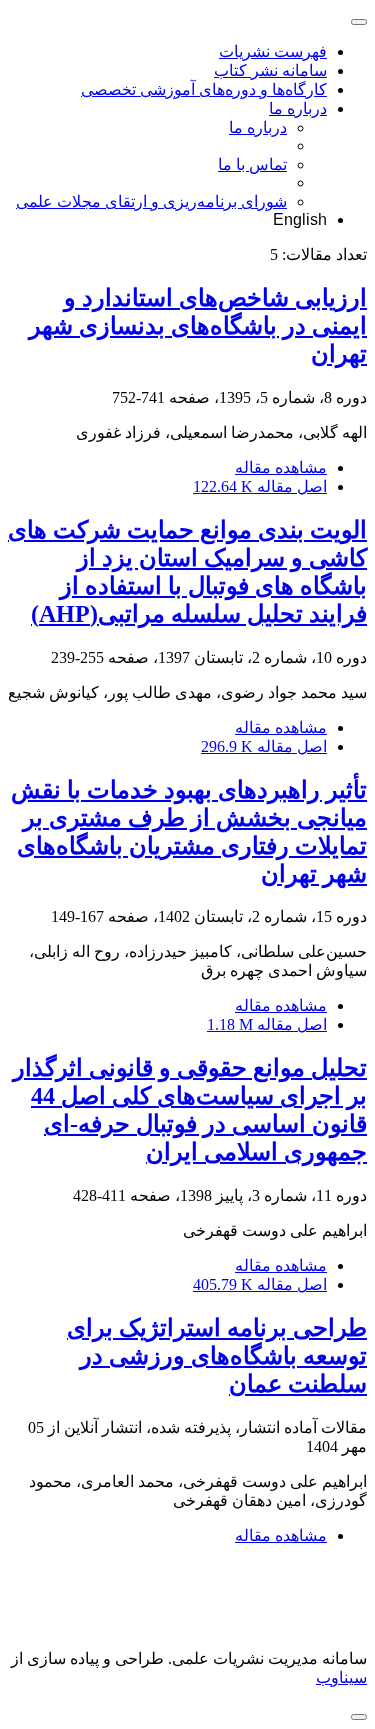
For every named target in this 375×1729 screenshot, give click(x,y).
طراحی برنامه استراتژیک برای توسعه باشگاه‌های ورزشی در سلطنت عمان (217, 1356)
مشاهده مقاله (281, 467)
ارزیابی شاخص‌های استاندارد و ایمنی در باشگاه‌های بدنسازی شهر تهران (198, 326)
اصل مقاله (260, 486)
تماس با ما (252, 164)
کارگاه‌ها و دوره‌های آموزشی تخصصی (204, 89)
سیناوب (341, 1677)
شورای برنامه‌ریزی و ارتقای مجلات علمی (151, 201)
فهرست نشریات (273, 51)
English (300, 219)
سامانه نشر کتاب (270, 70)
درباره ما (298, 108)
